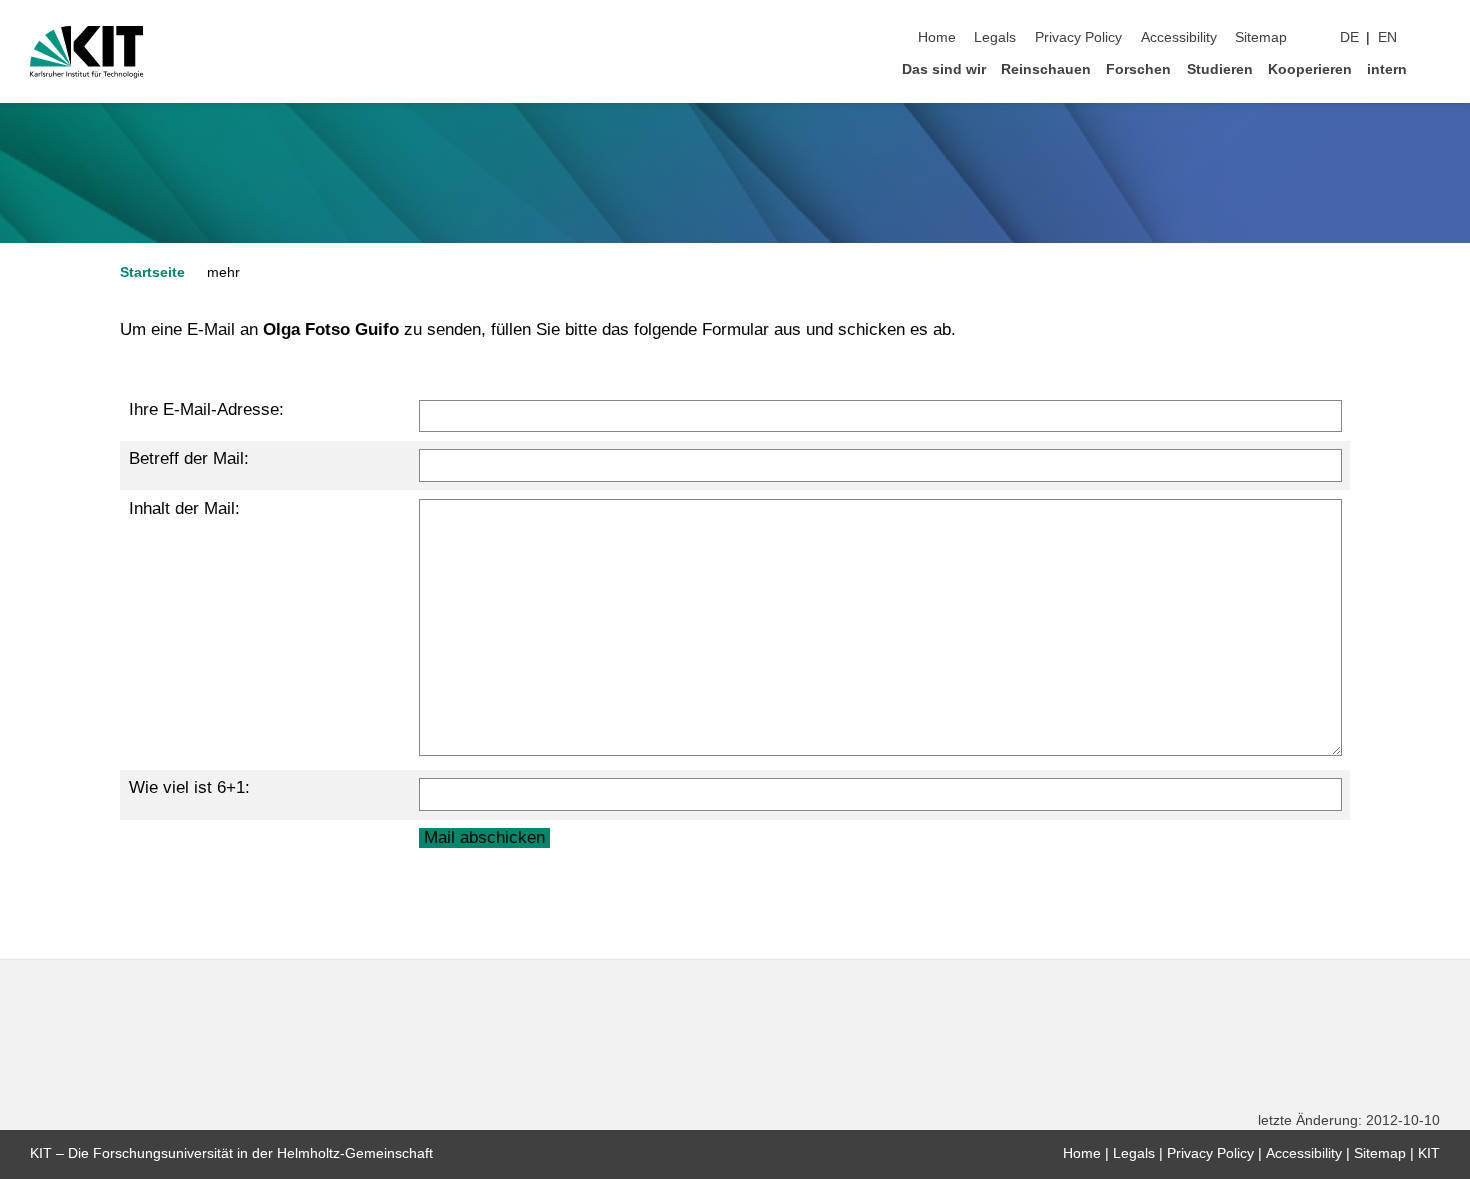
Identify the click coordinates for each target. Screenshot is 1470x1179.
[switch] (1434, 38)
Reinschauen (1046, 69)
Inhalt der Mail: (184, 508)
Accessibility (1179, 37)
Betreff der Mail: (189, 458)
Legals (995, 37)
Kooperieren (1310, 69)
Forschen (1138, 69)
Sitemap (1261, 37)
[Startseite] (1434, 68)
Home (937, 37)
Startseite (152, 272)
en (1387, 37)
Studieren (1220, 69)
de (1349, 37)
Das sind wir (944, 69)
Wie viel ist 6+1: (189, 787)
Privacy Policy (1078, 37)
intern (1387, 69)
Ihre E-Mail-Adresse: (206, 409)
